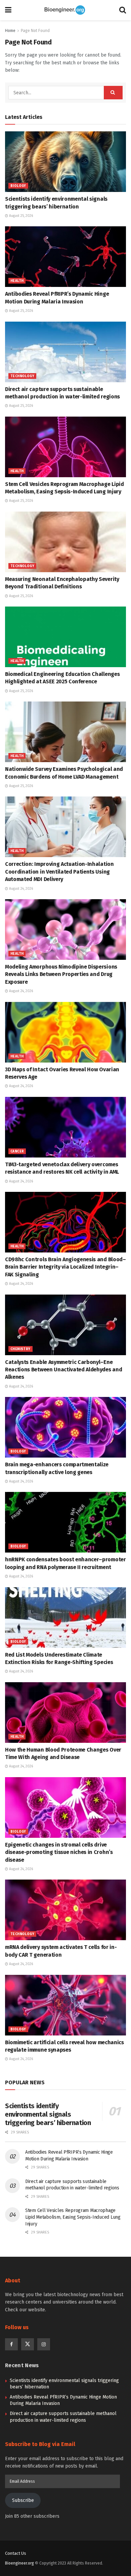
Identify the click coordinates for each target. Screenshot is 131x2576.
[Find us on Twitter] (28, 2344)
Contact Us (16, 2553)
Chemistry (20, 1349)
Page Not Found (35, 31)
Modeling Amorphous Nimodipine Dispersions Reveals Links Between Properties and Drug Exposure (61, 974)
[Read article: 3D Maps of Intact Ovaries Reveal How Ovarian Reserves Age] (65, 1032)
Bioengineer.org (19, 2563)
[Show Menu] (8, 10)
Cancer (17, 1151)
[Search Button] (123, 10)
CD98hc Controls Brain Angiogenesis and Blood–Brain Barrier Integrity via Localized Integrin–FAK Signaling (65, 1267)
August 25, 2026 (20, 216)
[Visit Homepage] (65, 10)
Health (17, 281)
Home (10, 31)
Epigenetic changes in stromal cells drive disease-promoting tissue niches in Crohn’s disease (59, 1852)
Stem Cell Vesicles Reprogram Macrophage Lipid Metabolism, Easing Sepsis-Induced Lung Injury (73, 2217)
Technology (22, 376)
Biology (18, 186)
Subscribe (23, 2500)
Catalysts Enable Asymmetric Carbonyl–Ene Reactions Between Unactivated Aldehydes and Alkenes (63, 1370)
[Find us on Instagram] (44, 2344)
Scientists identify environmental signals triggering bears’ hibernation (48, 2114)
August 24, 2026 (20, 889)
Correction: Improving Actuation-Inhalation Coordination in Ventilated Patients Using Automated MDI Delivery (59, 872)
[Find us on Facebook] (11, 2344)
